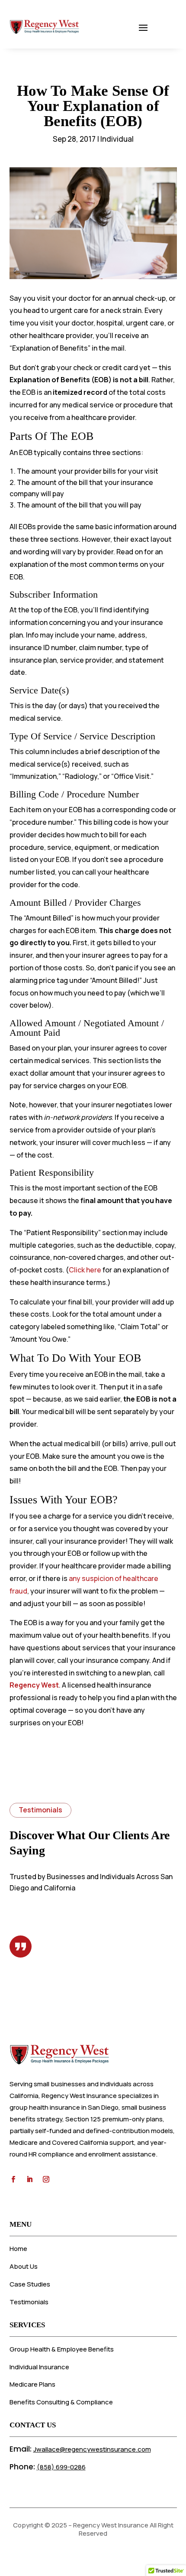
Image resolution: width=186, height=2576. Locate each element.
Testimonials (29, 2302)
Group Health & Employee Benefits (62, 2349)
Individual (117, 139)
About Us (24, 2266)
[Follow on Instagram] (46, 2179)
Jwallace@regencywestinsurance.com (92, 2449)
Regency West (34, 1685)
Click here (85, 1270)
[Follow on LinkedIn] (30, 2179)
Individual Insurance (39, 2367)
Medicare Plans (32, 2384)
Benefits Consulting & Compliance (61, 2402)
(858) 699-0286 (61, 2467)
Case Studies (30, 2284)
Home (18, 2249)
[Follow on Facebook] (13, 2179)
